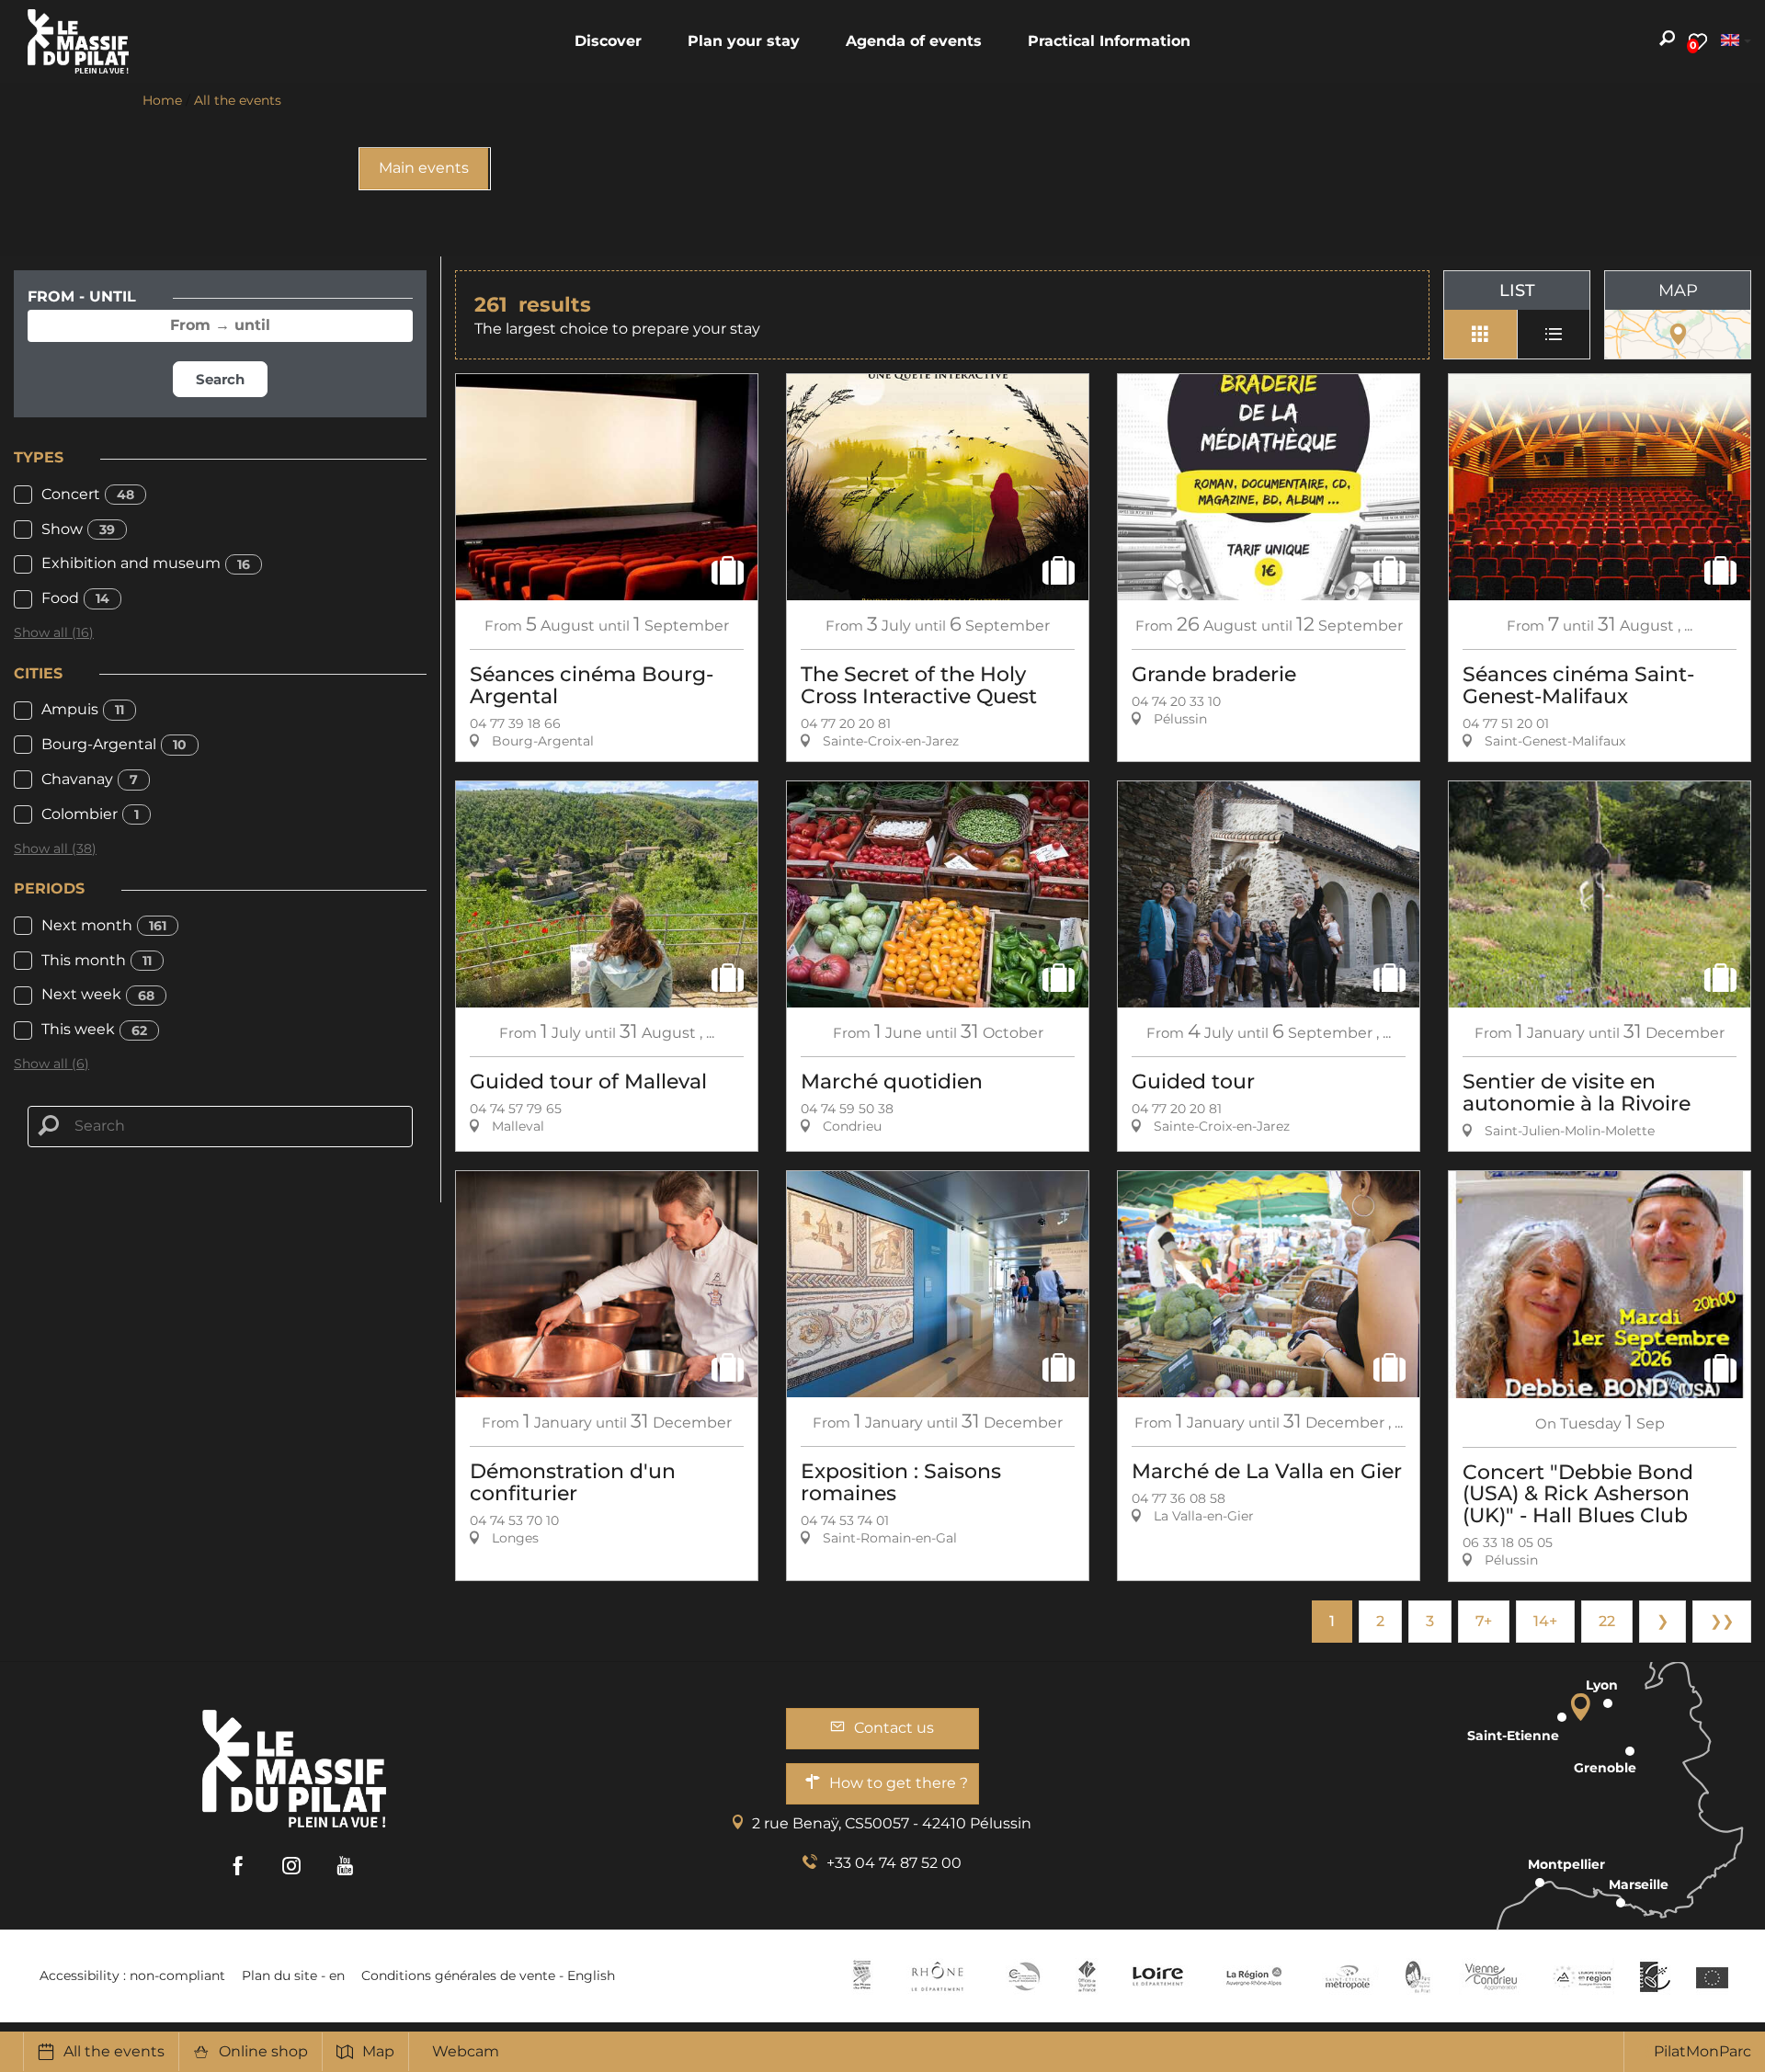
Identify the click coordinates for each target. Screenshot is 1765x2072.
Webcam (466, 2051)
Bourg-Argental (114, 744)
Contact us (894, 1728)
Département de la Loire (1158, 1976)
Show (78, 529)
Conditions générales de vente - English (488, 1975)
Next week (98, 994)
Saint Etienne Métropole (1348, 1976)
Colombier (90, 814)
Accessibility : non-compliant (132, 1975)
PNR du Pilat (1419, 1976)
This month (97, 960)
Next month (104, 925)
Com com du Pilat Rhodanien (1023, 1976)
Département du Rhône (938, 1976)
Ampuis (83, 709)
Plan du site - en (293, 1975)
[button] (608, 41)
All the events (114, 2051)
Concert (88, 494)
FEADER (1583, 1976)
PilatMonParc (1702, 2051)
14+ (1545, 1621)
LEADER (1655, 1976)
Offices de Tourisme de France (1087, 1976)
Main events (424, 168)
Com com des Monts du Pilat (862, 1976)
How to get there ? (899, 1783)
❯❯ (1722, 1621)
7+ (1484, 1621)
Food (75, 598)
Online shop (263, 2051)
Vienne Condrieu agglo (1492, 1976)
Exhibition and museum (146, 563)
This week (94, 1029)
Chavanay (90, 779)
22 (1607, 1621)
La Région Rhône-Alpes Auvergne (1254, 1976)
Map (378, 2051)
